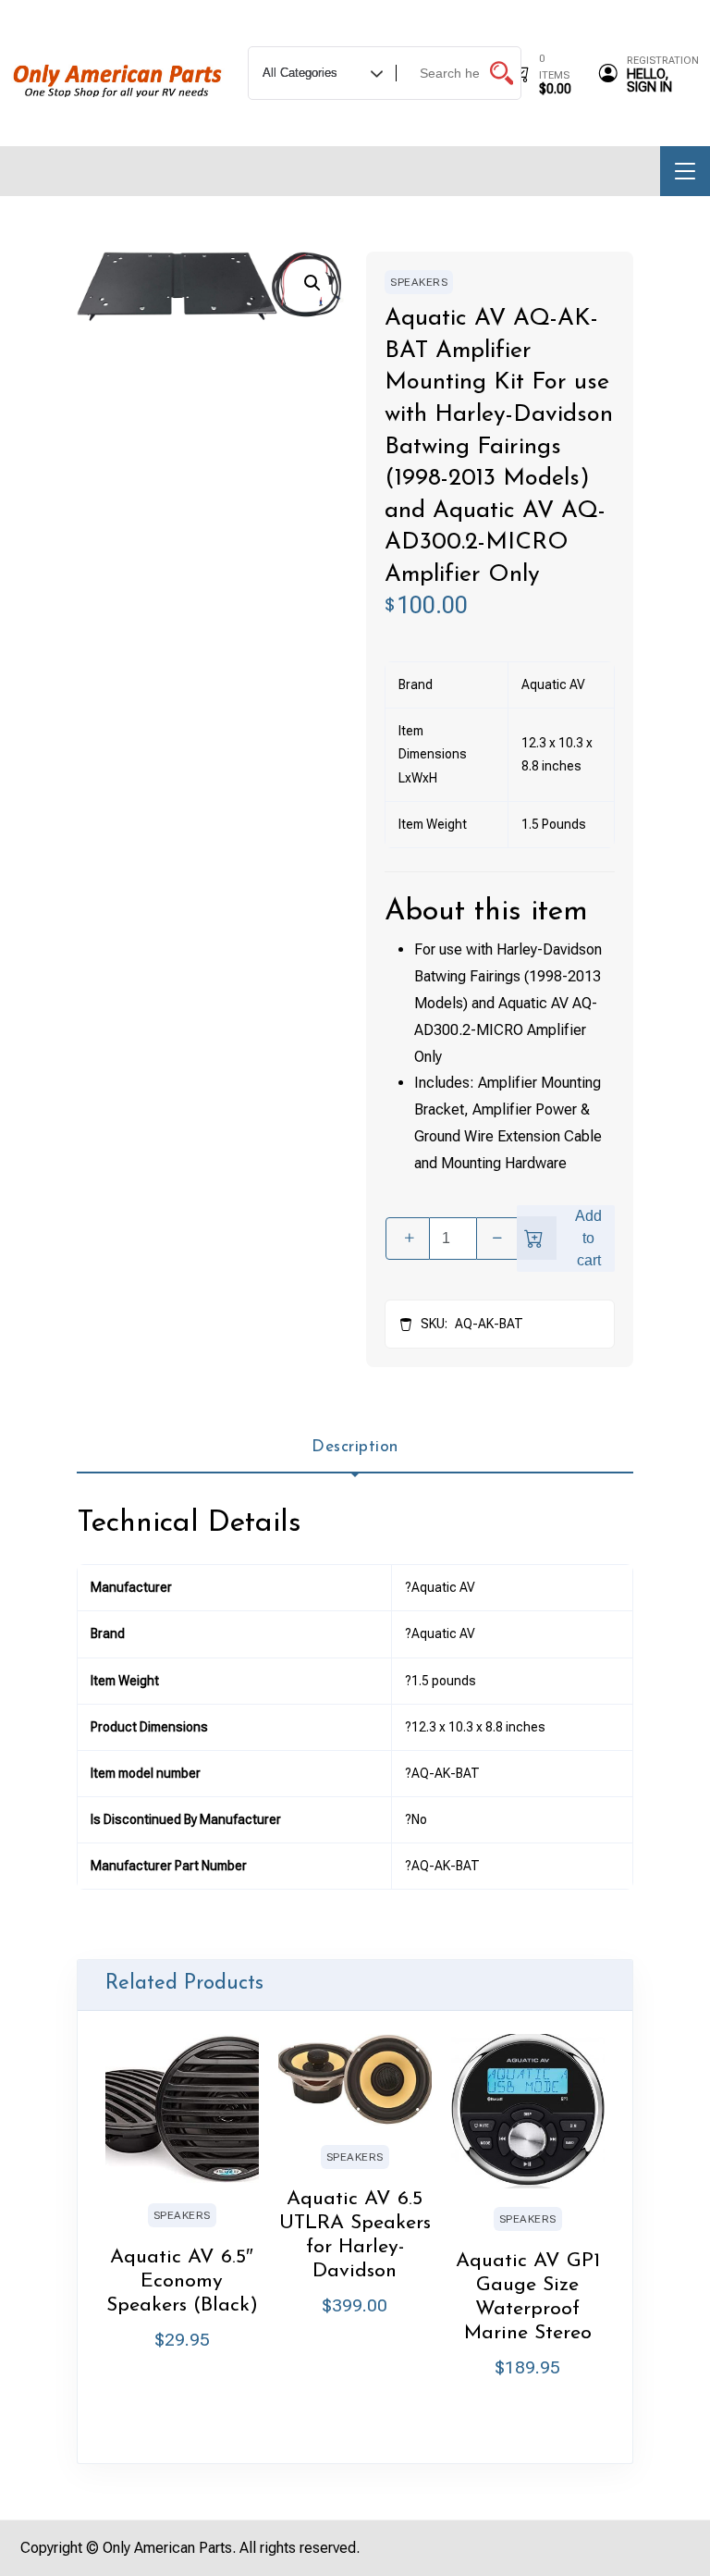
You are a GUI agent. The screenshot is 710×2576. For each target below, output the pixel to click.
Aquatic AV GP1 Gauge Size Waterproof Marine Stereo (528, 2297)
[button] (312, 283)
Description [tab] (355, 1447)
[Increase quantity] (408, 1239)
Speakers (419, 282)
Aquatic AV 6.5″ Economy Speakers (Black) (182, 2281)
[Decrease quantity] (498, 1239)
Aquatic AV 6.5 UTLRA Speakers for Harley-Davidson (355, 2235)
